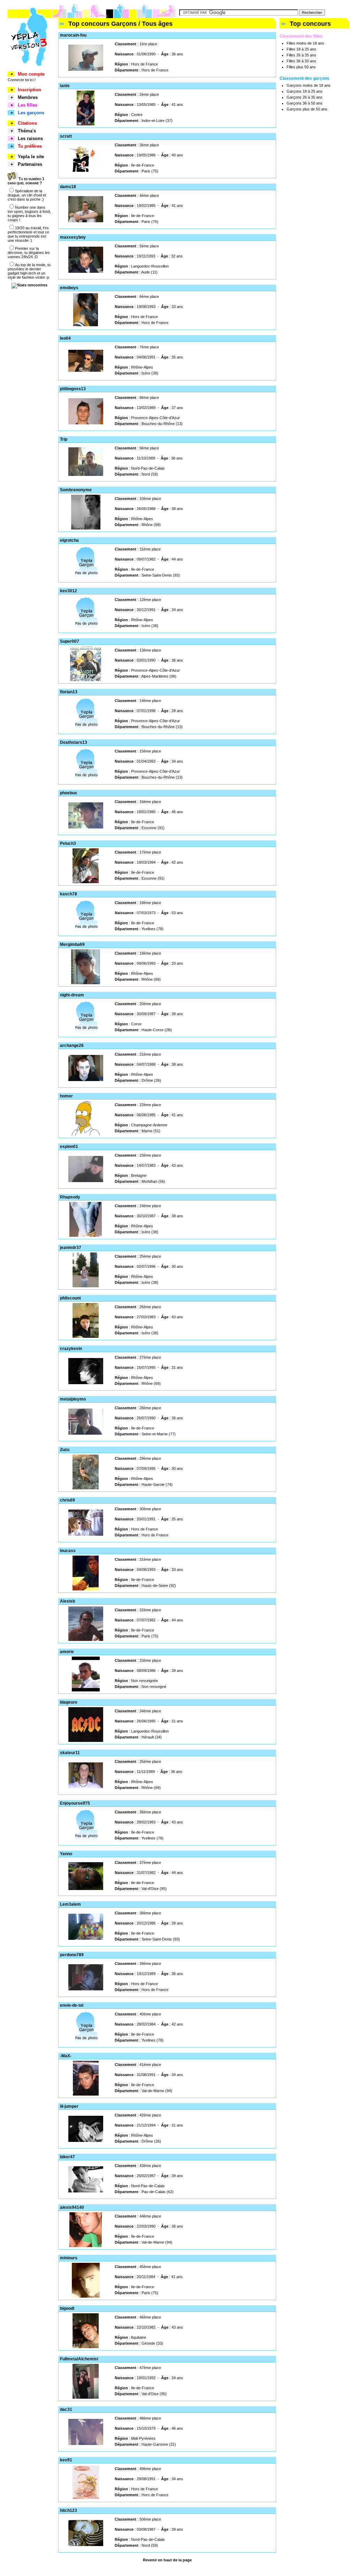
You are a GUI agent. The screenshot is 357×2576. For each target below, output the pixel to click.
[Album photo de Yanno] (86, 1889)
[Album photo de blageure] (86, 1741)
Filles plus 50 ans (301, 67)
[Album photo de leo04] (86, 370)
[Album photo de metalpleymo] (86, 1433)
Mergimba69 (72, 944)
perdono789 (72, 1955)
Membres (28, 97)
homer (66, 1096)
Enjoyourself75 (75, 1803)
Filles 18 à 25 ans (301, 49)
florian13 (69, 692)
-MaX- (66, 2056)
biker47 (67, 2157)
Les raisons (30, 138)
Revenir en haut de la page (167, 2560)
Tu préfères (30, 146)
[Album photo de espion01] (86, 1181)
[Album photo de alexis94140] (86, 2246)
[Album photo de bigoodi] (86, 2347)
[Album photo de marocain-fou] (86, 69)
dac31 (66, 2409)
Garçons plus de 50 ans (307, 109)
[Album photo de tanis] (86, 124)
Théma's (27, 131)
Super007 (70, 641)
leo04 (65, 338)
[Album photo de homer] (86, 1134)
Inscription (29, 90)
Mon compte (31, 74)
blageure (69, 1702)
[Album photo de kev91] (86, 2498)
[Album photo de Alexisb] (86, 1640)
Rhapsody (70, 1197)
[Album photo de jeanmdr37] (86, 1286)
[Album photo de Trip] (86, 475)
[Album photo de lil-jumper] (86, 2141)
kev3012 (69, 591)
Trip (64, 439)
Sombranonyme (76, 490)
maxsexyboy (73, 237)
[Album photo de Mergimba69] (86, 983)
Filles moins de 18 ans (305, 43)
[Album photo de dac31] (86, 2444)
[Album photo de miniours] (86, 2296)
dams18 (68, 187)
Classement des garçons (305, 78)
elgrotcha (69, 540)
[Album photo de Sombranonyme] (86, 528)
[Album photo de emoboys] (86, 326)
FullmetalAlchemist (79, 2359)
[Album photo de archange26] (86, 1080)
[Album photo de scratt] (86, 170)
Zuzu (65, 1450)
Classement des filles (301, 36)
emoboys (69, 288)
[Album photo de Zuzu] (86, 1488)
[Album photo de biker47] (86, 2191)
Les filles (28, 105)
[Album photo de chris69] (86, 1534)
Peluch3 (68, 843)
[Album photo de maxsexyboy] (86, 271)
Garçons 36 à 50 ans (305, 103)
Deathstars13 (74, 742)
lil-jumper (69, 2106)
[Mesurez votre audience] (29, 285)
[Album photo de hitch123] (86, 2545)
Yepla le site (31, 157)
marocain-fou (73, 35)
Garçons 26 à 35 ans (305, 97)
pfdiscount (70, 1298)
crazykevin (71, 1349)
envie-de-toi (72, 2005)
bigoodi (67, 2308)
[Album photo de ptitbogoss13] (86, 423)
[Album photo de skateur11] (86, 1787)
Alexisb (67, 1601)
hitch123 (69, 2511)
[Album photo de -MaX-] (86, 2094)
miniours (69, 2258)
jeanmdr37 (71, 1248)
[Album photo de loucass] (86, 1589)
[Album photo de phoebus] (86, 827)
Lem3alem (70, 1904)
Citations (27, 123)
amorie (67, 1652)
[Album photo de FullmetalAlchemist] (86, 2397)
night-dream (72, 995)
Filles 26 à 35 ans (301, 55)
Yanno (66, 1854)
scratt (66, 136)
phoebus (69, 793)
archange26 (72, 1046)
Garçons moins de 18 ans (309, 85)
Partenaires (30, 164)
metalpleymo (73, 1399)
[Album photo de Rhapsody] (86, 1235)
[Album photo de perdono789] (86, 1989)
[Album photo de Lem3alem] (86, 1938)
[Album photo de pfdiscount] (86, 1336)
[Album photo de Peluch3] (86, 882)
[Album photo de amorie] (86, 1690)
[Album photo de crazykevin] (86, 1383)
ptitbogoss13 (73, 389)
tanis (65, 86)
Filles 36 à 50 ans (301, 61)
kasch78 (69, 894)
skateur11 (70, 1753)
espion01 (69, 1147)
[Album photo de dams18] (86, 221)
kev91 (66, 2460)
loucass (68, 1551)
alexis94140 (72, 2207)
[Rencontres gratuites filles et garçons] (29, 70)
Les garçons (31, 113)
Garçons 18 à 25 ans (305, 91)
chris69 (67, 1500)
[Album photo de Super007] (86, 680)
